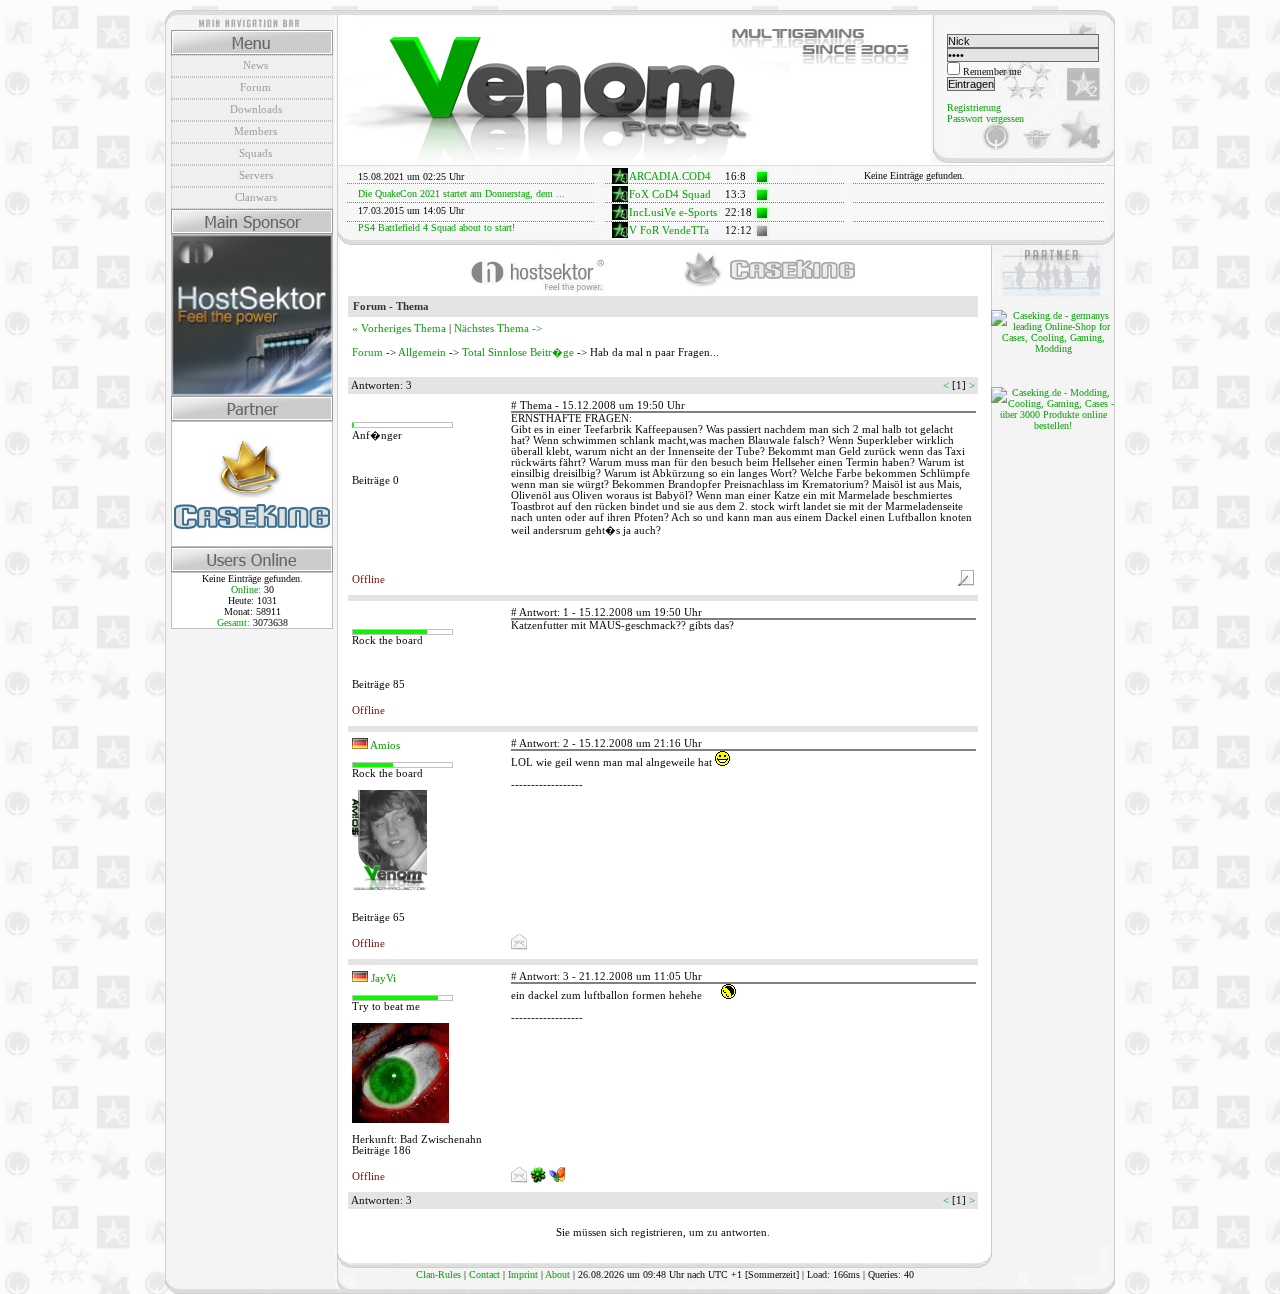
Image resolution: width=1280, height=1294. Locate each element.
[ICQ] (539, 1179)
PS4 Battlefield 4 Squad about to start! (436, 227)
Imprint (523, 1274)
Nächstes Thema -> (498, 328)
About (557, 1274)
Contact (484, 1274)
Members (255, 131)
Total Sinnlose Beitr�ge (518, 352)
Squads (255, 153)
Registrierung (974, 107)
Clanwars (256, 197)
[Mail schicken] (519, 946)
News (255, 65)
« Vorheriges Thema (399, 328)
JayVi (383, 978)
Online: (247, 589)
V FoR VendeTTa (669, 230)
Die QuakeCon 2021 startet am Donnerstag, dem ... (461, 193)
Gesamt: (235, 622)
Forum (255, 87)
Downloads (256, 109)
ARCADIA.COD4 (670, 176)
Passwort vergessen (985, 118)
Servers (256, 175)
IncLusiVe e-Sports (673, 212)
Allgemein (422, 352)
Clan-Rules (438, 1274)
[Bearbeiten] (966, 582)
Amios (385, 745)
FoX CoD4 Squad (670, 194)
